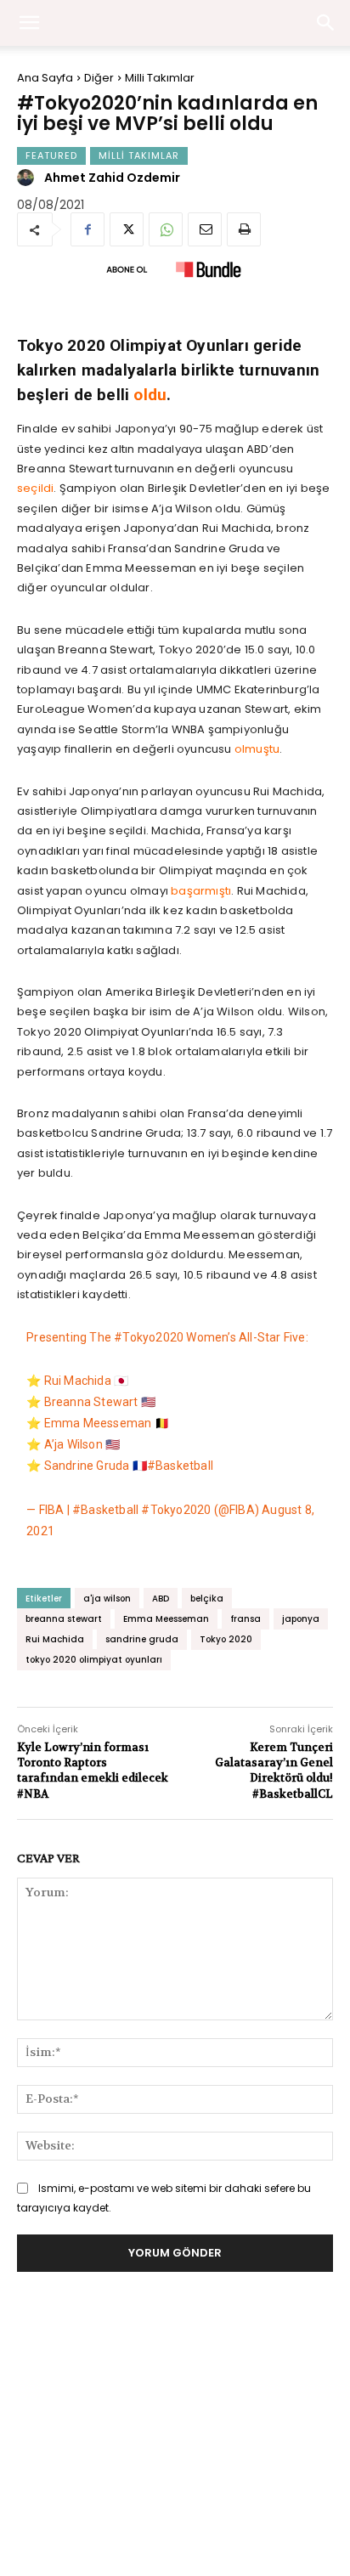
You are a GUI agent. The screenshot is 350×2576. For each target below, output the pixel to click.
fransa (246, 1619)
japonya (301, 1619)
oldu (150, 395)
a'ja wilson (107, 1599)
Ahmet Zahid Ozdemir (112, 178)
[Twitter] (127, 229)
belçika (207, 1599)
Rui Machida (55, 1639)
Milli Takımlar (160, 78)
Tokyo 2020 (226, 1639)
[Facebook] (87, 229)
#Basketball (180, 1466)
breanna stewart (64, 1619)
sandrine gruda (142, 1639)
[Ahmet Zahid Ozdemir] (28, 178)
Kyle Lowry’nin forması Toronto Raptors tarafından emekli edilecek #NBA (93, 1771)
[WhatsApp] (166, 229)
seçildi (35, 488)
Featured (51, 155)
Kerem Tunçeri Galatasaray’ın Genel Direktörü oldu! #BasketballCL (274, 1771)
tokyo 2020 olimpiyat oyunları (94, 1660)
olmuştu (257, 749)
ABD (161, 1599)
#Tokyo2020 (149, 1337)
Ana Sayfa (45, 78)
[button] (326, 23)
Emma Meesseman (166, 1619)
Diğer (99, 78)
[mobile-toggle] (29, 23)
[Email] (205, 229)
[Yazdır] (244, 229)
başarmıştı (201, 891)
